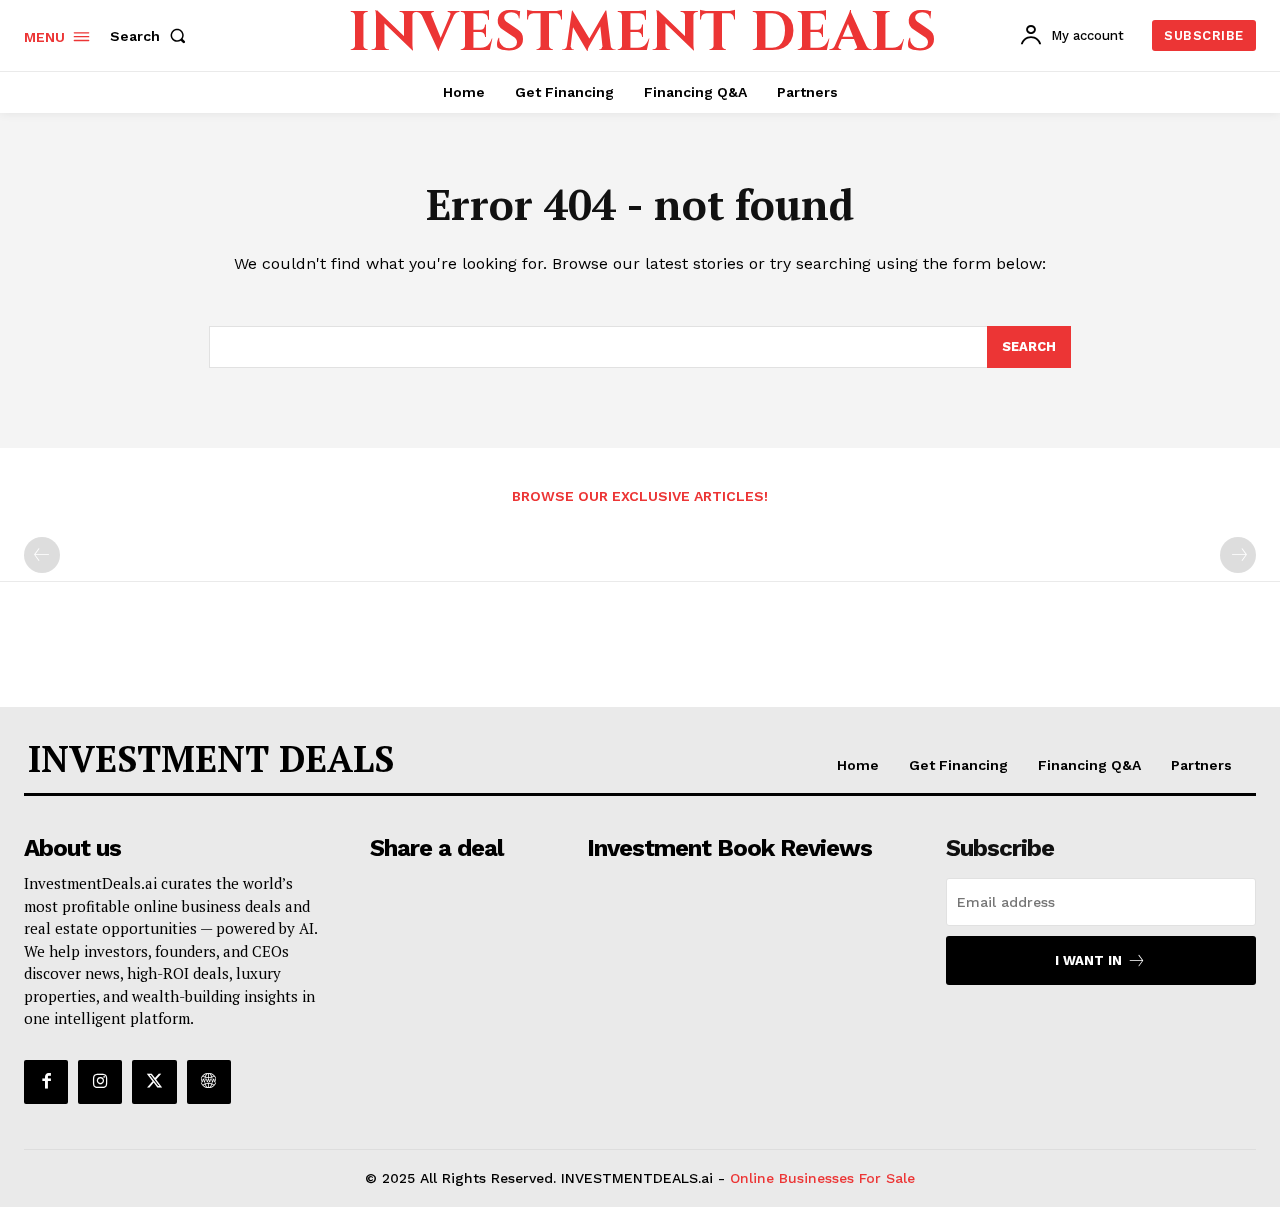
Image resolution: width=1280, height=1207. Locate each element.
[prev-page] (42, 555)
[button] (152, 36)
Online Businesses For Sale (822, 1178)
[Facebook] (46, 1082)
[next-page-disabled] (1238, 555)
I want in (1088, 960)
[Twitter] (154, 1082)
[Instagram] (100, 1082)
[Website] (209, 1082)
